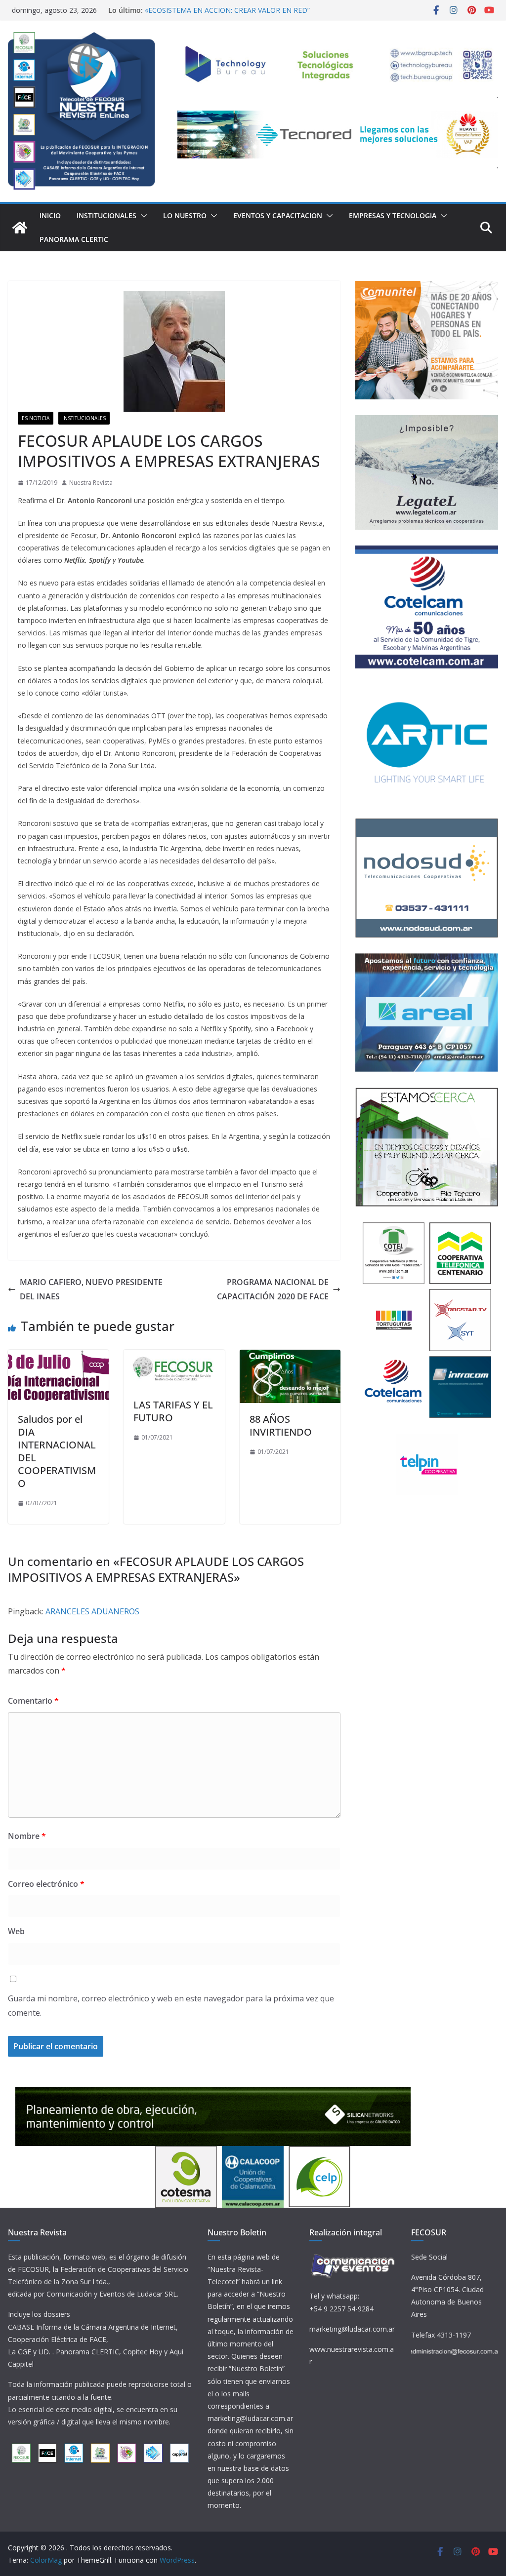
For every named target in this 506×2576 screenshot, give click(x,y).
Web (16, 1931)
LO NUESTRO (185, 215)
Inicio (50, 215)
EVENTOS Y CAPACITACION (278, 215)
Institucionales (106, 215)
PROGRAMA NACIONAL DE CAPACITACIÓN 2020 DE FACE (273, 1289)
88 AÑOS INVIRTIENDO (281, 1425)
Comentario (33, 1701)
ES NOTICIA (36, 418)
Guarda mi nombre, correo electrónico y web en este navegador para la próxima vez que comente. (171, 2006)
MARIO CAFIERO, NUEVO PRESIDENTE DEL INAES (91, 1289)
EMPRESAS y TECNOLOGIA (393, 215)
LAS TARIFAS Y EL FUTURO (173, 1411)
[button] (142, 216)
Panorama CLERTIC (74, 239)
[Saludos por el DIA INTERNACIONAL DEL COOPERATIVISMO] (58, 1357)
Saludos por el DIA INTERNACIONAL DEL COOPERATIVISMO (57, 1451)
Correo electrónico (46, 1884)
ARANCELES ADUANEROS (92, 1611)
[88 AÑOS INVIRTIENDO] (290, 1357)
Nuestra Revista (91, 483)
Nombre (27, 1836)
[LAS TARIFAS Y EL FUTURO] (174, 1357)
